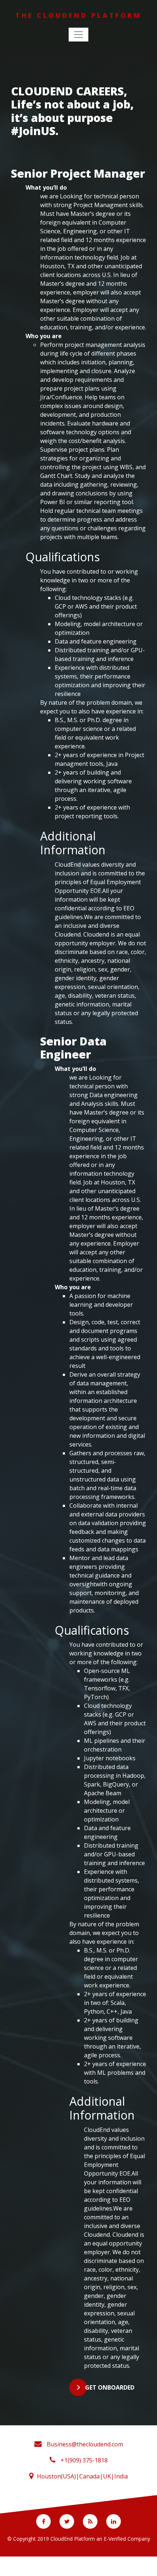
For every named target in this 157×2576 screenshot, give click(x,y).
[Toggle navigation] (78, 35)
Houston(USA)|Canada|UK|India (82, 2476)
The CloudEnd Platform (78, 15)
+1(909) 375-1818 (83, 2460)
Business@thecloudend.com (84, 2444)
